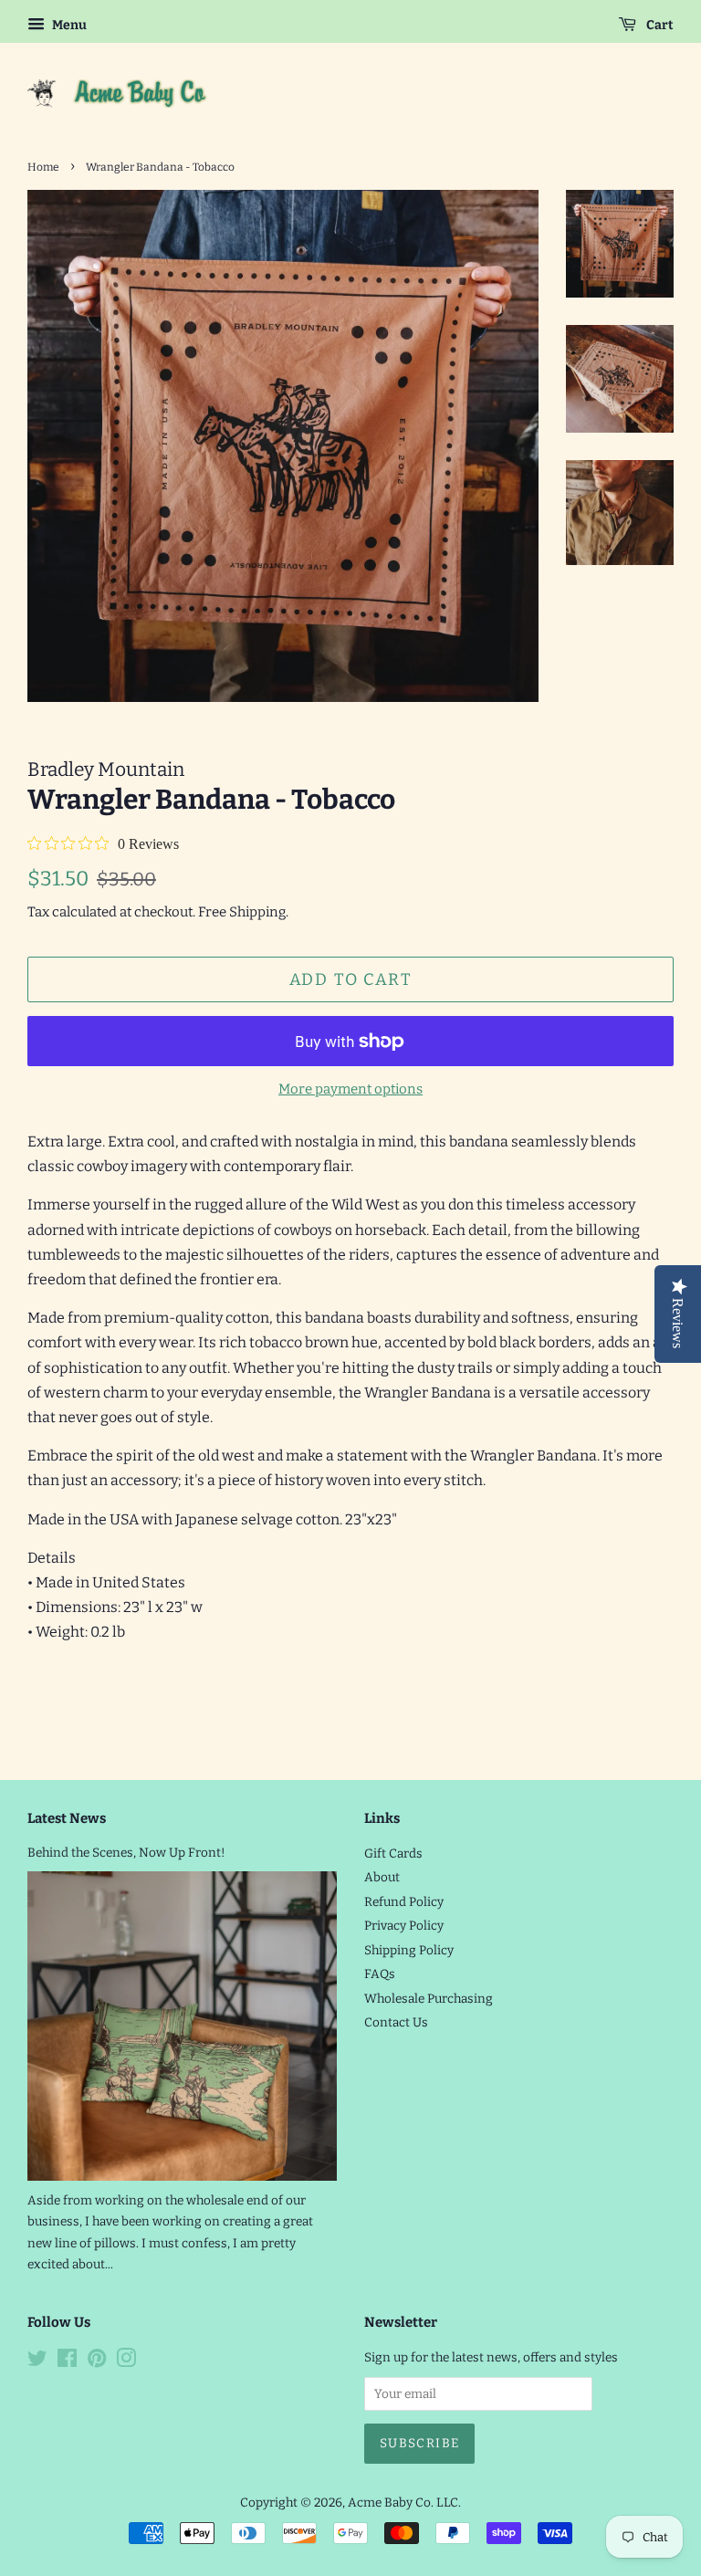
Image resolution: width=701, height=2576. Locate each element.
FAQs (380, 1974)
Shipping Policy (409, 1950)
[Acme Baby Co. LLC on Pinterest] (97, 2362)
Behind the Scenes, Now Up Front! (126, 1853)
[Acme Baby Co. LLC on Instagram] (126, 2362)
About (382, 1877)
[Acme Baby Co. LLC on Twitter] (37, 2362)
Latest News (67, 1818)
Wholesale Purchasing (429, 1999)
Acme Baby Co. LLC (403, 2503)
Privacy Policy (404, 1926)
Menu (68, 25)
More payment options (350, 1089)
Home (43, 167)
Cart (659, 25)
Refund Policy (404, 1902)
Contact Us (396, 2022)
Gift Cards (393, 1853)
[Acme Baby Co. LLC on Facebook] (67, 2362)
